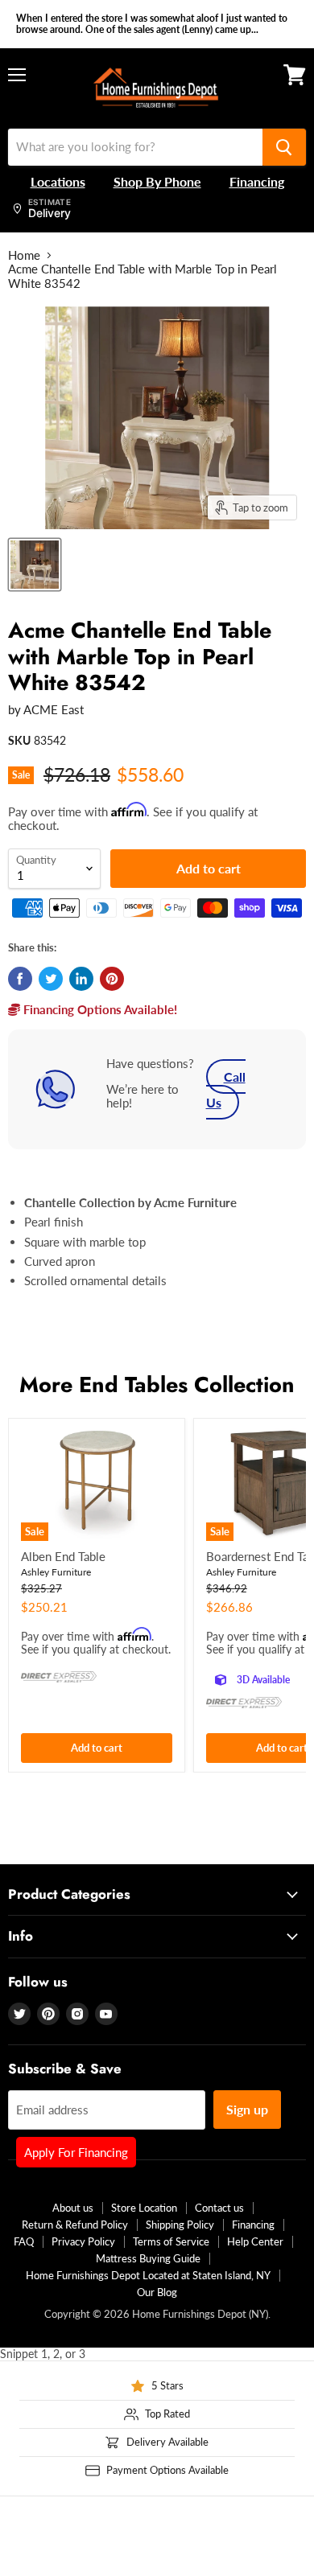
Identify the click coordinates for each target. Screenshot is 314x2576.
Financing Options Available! (99, 1009)
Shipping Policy (180, 2225)
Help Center (255, 2241)
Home (24, 255)
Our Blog (157, 2292)
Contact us (219, 2208)
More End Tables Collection (157, 1385)
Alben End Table (63, 1556)
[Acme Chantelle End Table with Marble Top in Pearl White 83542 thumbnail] (35, 565)
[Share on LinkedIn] (81, 979)
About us (73, 2208)
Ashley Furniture (56, 1572)
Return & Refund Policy (75, 2225)
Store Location (144, 2208)
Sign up (247, 2109)
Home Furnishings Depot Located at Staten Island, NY (148, 2275)
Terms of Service (171, 2241)
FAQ (24, 2241)
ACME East (54, 709)
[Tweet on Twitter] (51, 979)
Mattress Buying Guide (148, 2258)
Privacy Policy (83, 2241)
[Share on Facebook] (20, 979)
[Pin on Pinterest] (112, 979)
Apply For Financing (76, 2152)
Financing (253, 2225)
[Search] (284, 147)
